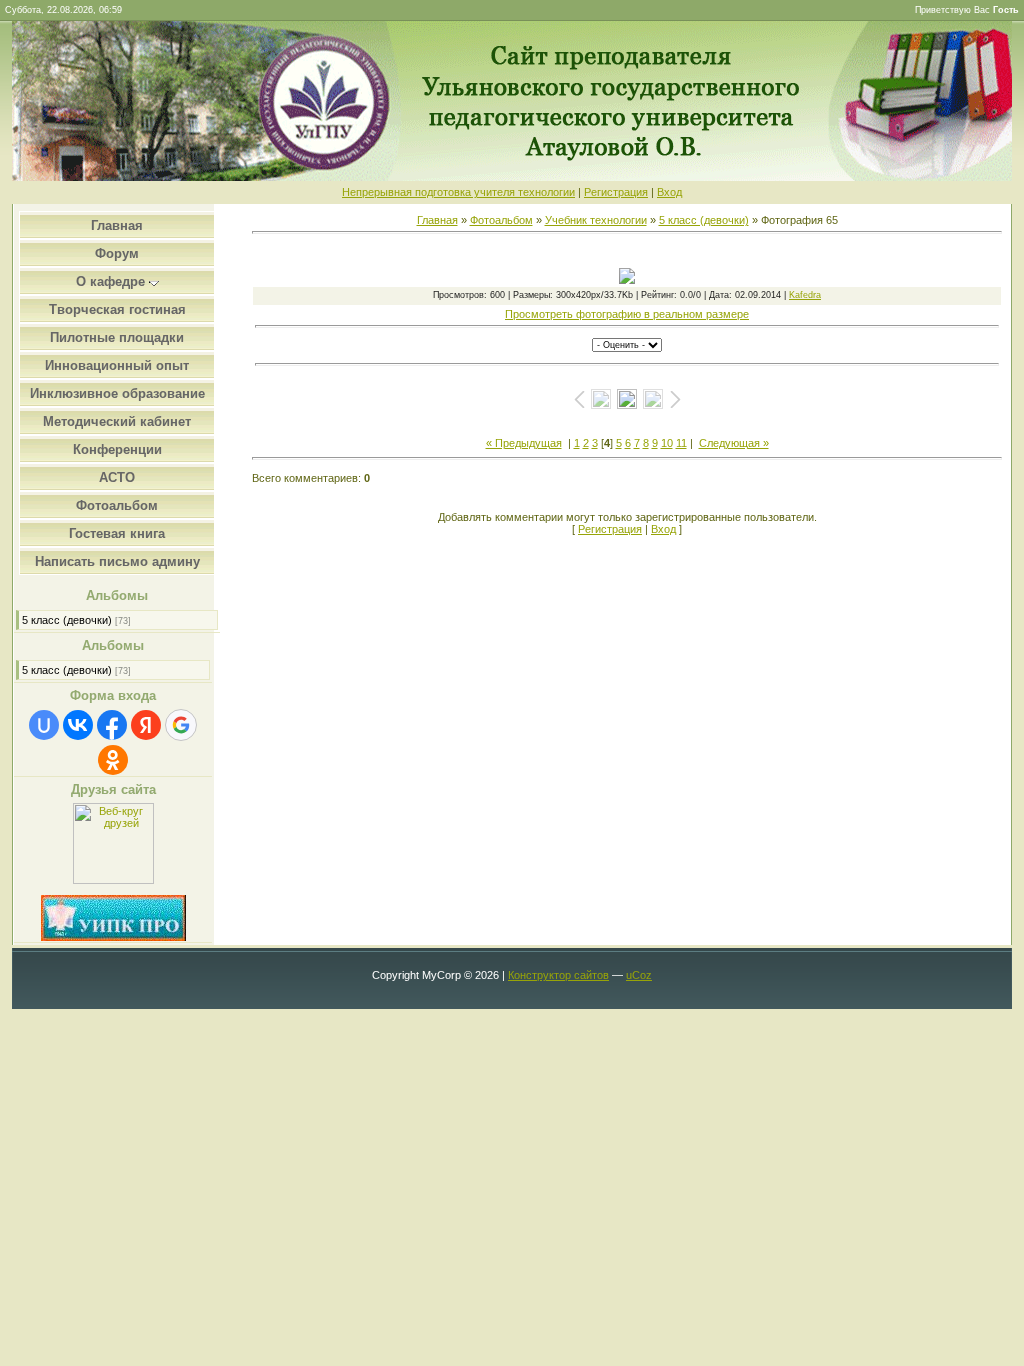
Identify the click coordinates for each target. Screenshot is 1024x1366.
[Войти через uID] (44, 725)
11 (681, 443)
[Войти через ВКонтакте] (78, 725)
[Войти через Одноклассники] (113, 760)
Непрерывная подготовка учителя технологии (458, 192)
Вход (669, 192)
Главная (437, 220)
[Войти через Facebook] (112, 725)
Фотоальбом (501, 220)
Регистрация (616, 192)
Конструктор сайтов (558, 975)
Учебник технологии (596, 220)
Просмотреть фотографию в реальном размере (627, 314)
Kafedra (805, 295)
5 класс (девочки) (67, 620)
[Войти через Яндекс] (146, 725)
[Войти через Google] (181, 725)
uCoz (639, 975)
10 (667, 443)
